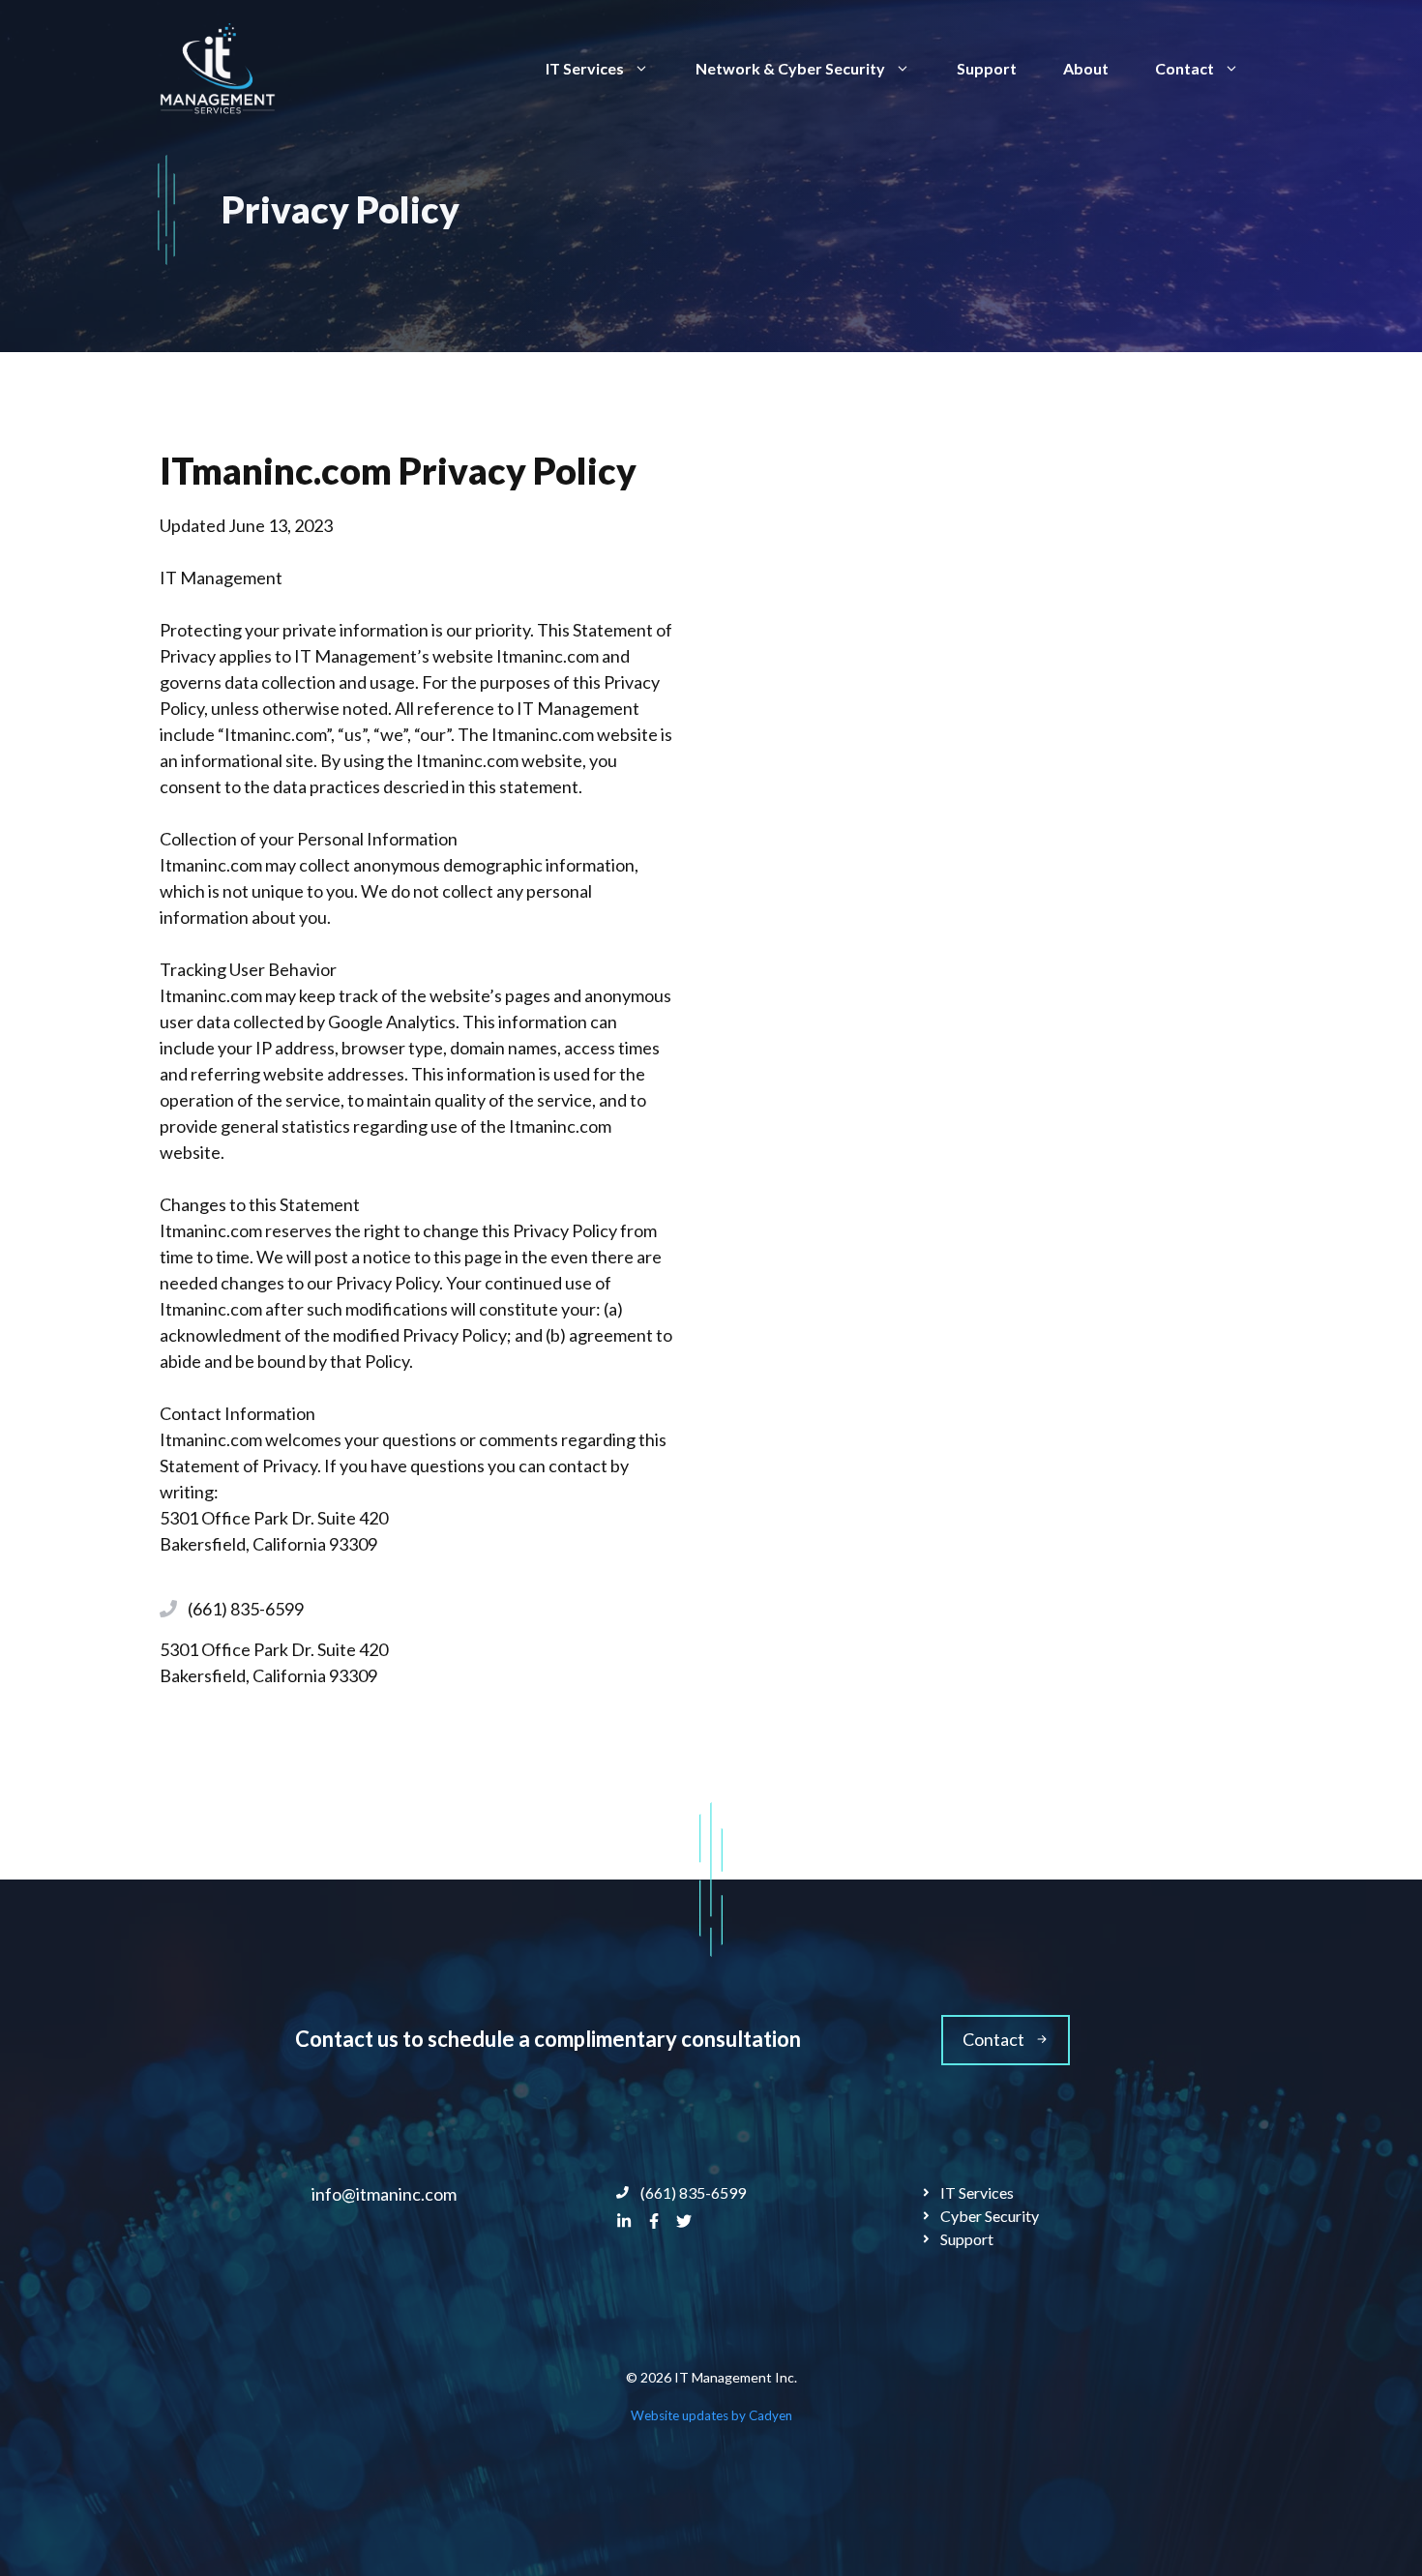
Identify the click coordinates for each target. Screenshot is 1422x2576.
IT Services (585, 68)
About (1086, 68)
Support (987, 68)
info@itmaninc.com (384, 2194)
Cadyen (770, 2415)
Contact (1185, 68)
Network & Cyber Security (790, 68)
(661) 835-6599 (246, 1609)
